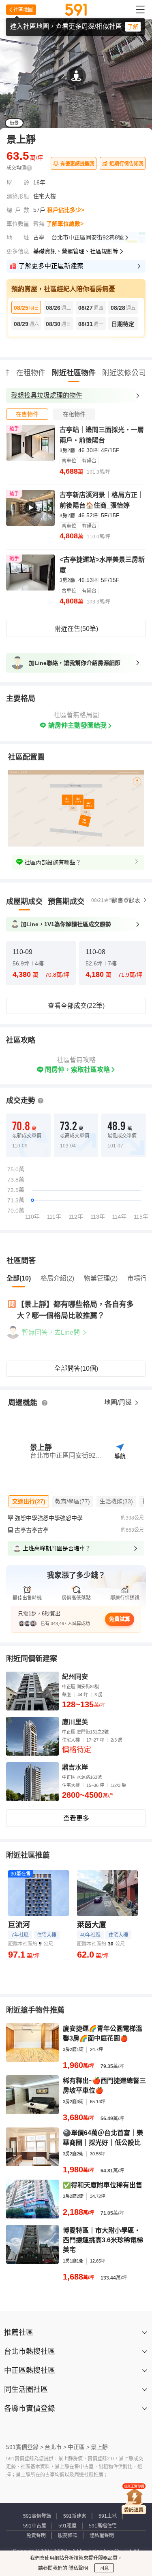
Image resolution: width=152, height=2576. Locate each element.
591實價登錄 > (25, 2447)
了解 (133, 27)
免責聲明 (36, 2536)
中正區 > (79, 2447)
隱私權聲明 (102, 2536)
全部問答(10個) (76, 1368)
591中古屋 (35, 2526)
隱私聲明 (78, 2568)
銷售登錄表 (126, 900)
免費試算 (120, 1619)
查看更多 (76, 1818)
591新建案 (75, 2516)
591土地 (108, 2516)
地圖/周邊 (119, 1402)
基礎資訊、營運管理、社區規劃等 (76, 251)
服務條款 (68, 2536)
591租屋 (67, 2526)
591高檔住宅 (103, 2526)
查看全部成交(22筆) (76, 1006)
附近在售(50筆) (76, 629)
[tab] (27, 414)
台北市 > (56, 2447)
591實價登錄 (37, 2516)
